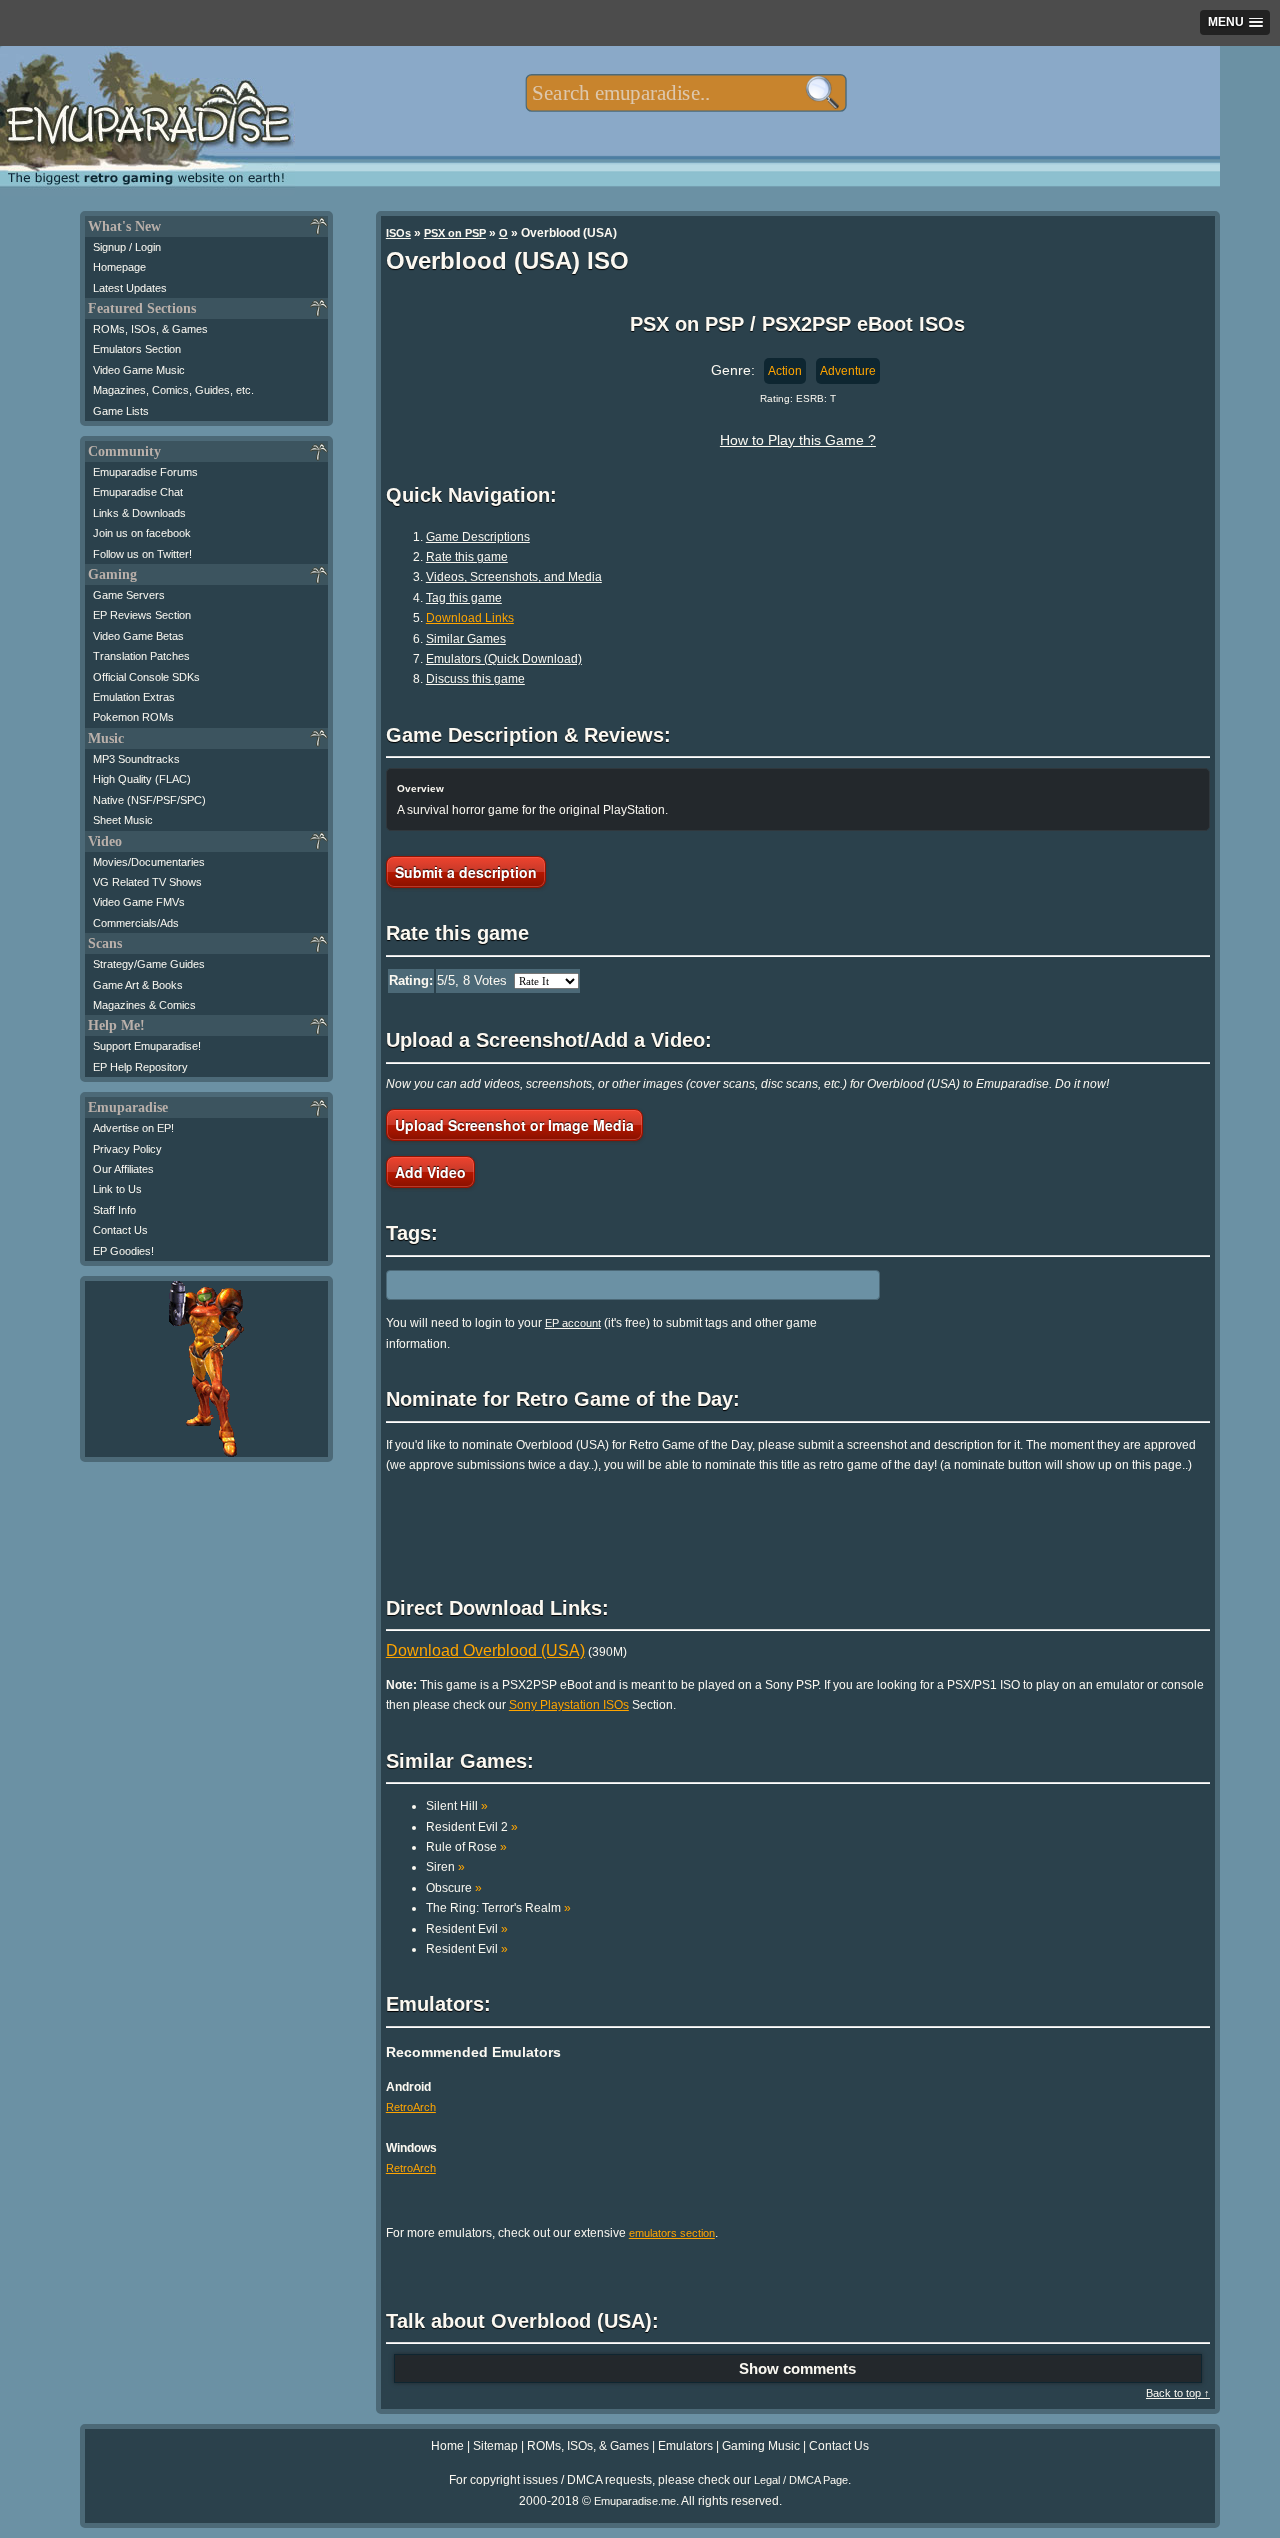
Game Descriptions (478, 537)
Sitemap (495, 2446)
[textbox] (685, 93)
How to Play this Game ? (798, 440)
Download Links (470, 618)
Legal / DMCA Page (801, 2480)
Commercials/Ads (136, 923)
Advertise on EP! (133, 1128)
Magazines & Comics (144, 1005)
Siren (445, 1867)
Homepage (119, 267)
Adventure (848, 371)
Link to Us (117, 1189)
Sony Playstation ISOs (569, 1705)
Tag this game (464, 598)
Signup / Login (127, 247)
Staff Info (114, 1210)
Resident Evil (467, 1929)
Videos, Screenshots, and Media (514, 577)
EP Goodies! (123, 1251)
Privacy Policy (127, 1149)
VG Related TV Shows (147, 882)
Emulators (685, 2446)
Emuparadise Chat (138, 492)
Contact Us (120, 1230)
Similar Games (466, 639)
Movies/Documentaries (149, 862)
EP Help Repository (140, 1067)
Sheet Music (123, 820)
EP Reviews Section (142, 615)
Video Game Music (139, 370)
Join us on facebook (142, 533)
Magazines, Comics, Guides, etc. (173, 390)
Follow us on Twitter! (142, 554)
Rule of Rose (466, 1847)
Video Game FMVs (139, 902)
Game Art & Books (138, 985)
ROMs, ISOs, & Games (150, 329)
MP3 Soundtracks (136, 759)
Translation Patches (141, 656)
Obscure (454, 1888)
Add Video (430, 1172)
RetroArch (411, 2107)
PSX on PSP (455, 233)
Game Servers (129, 595)
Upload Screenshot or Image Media (514, 1125)
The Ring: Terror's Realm (498, 1908)
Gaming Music (761, 2446)
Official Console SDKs (146, 677)
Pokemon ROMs (133, 717)
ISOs (398, 233)
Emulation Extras (134, 697)
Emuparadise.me (635, 2501)
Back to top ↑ (1178, 2393)
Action (785, 371)
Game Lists (121, 411)
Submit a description (466, 872)
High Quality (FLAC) (142, 779)
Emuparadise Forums (145, 472)
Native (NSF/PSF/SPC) (149, 800)
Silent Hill (457, 1806)
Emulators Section (137, 349)
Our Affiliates (123, 1169)
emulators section (672, 2233)
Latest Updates (130, 288)
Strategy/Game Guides (149, 964)
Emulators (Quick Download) (504, 659)
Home (447, 2446)
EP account (573, 1323)
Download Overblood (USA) (485, 1650)
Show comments (797, 2368)
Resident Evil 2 (472, 1827)
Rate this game (467, 557)
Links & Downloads (139, 513)
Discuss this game (475, 679)
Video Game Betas (138, 636)
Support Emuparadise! (147, 1046)
